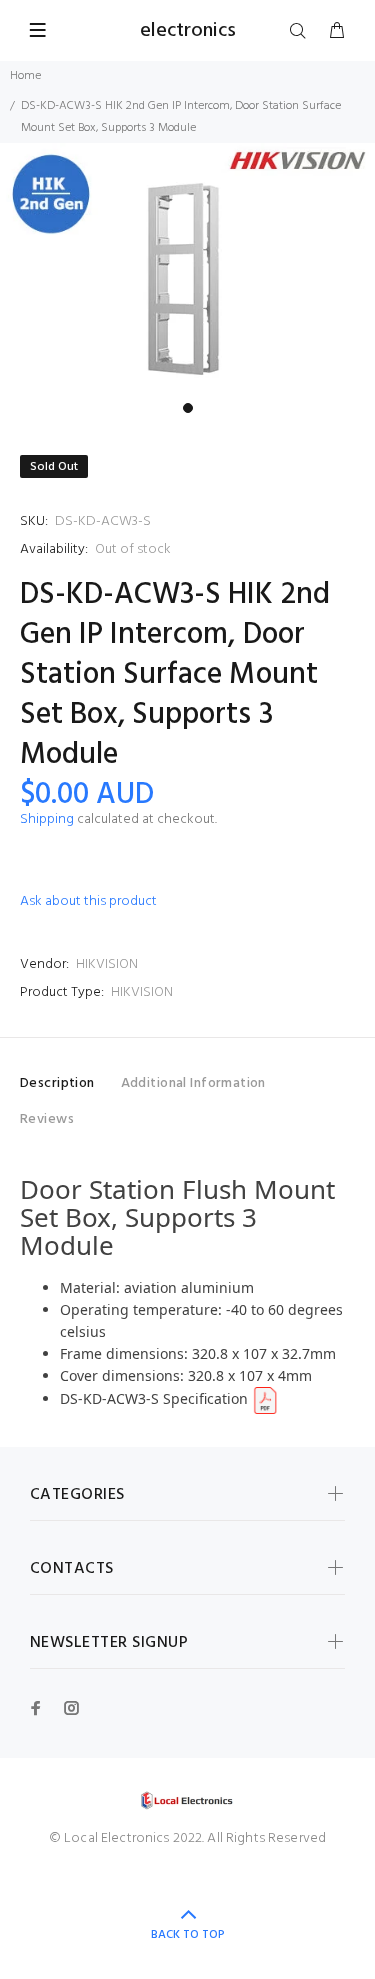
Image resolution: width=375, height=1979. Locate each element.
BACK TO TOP (188, 1935)
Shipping (47, 819)
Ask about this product (88, 901)
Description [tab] (57, 1083)
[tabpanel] (187, 268)
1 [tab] (188, 408)
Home (25, 76)
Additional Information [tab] (193, 1083)
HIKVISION (107, 964)
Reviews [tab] (47, 1119)
